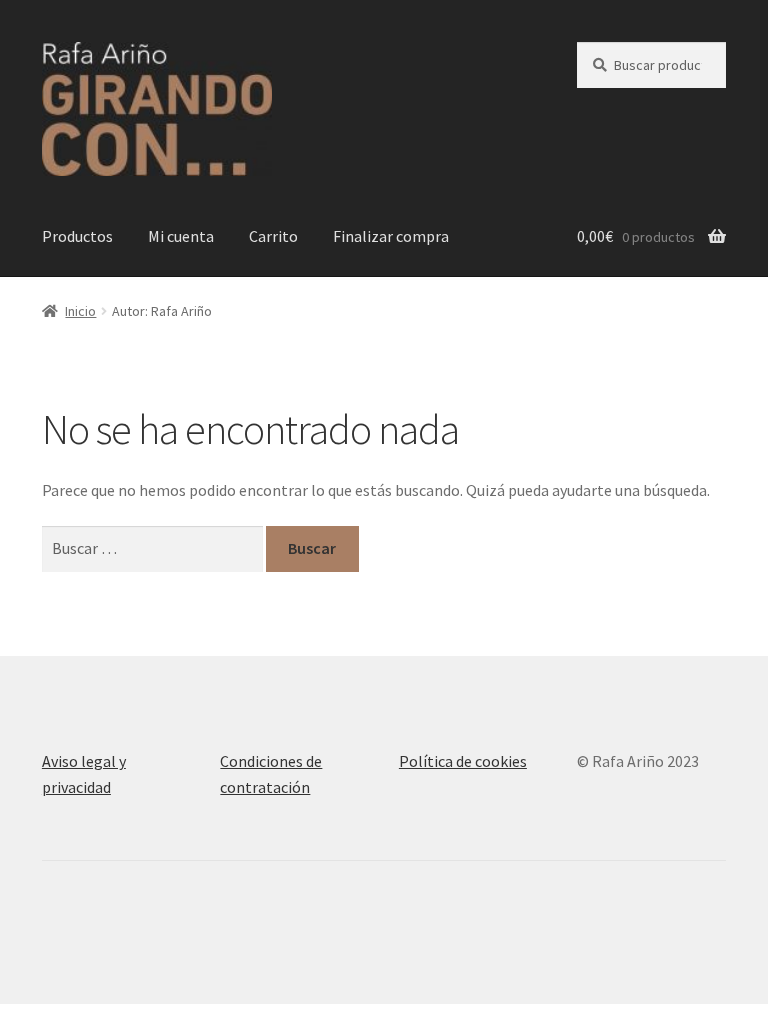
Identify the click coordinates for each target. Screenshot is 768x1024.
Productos (77, 236)
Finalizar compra (391, 236)
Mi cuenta (181, 236)
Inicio (80, 311)
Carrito (273, 236)
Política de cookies (463, 761)
